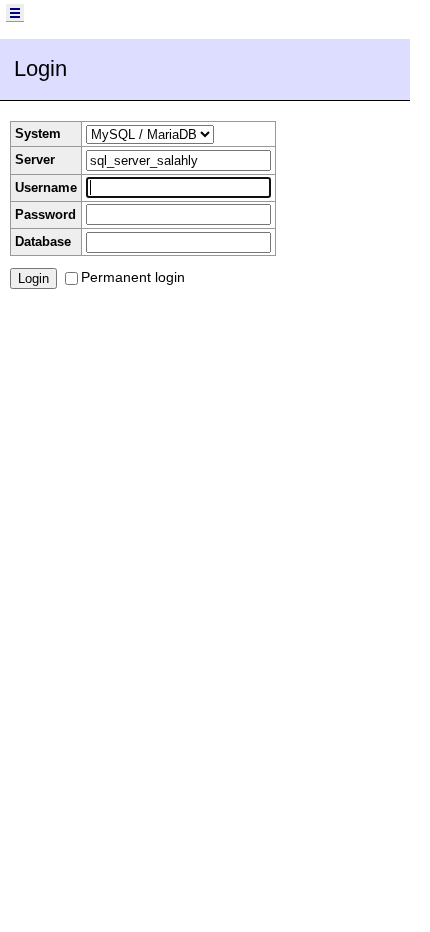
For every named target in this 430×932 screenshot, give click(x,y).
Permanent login (133, 277)
